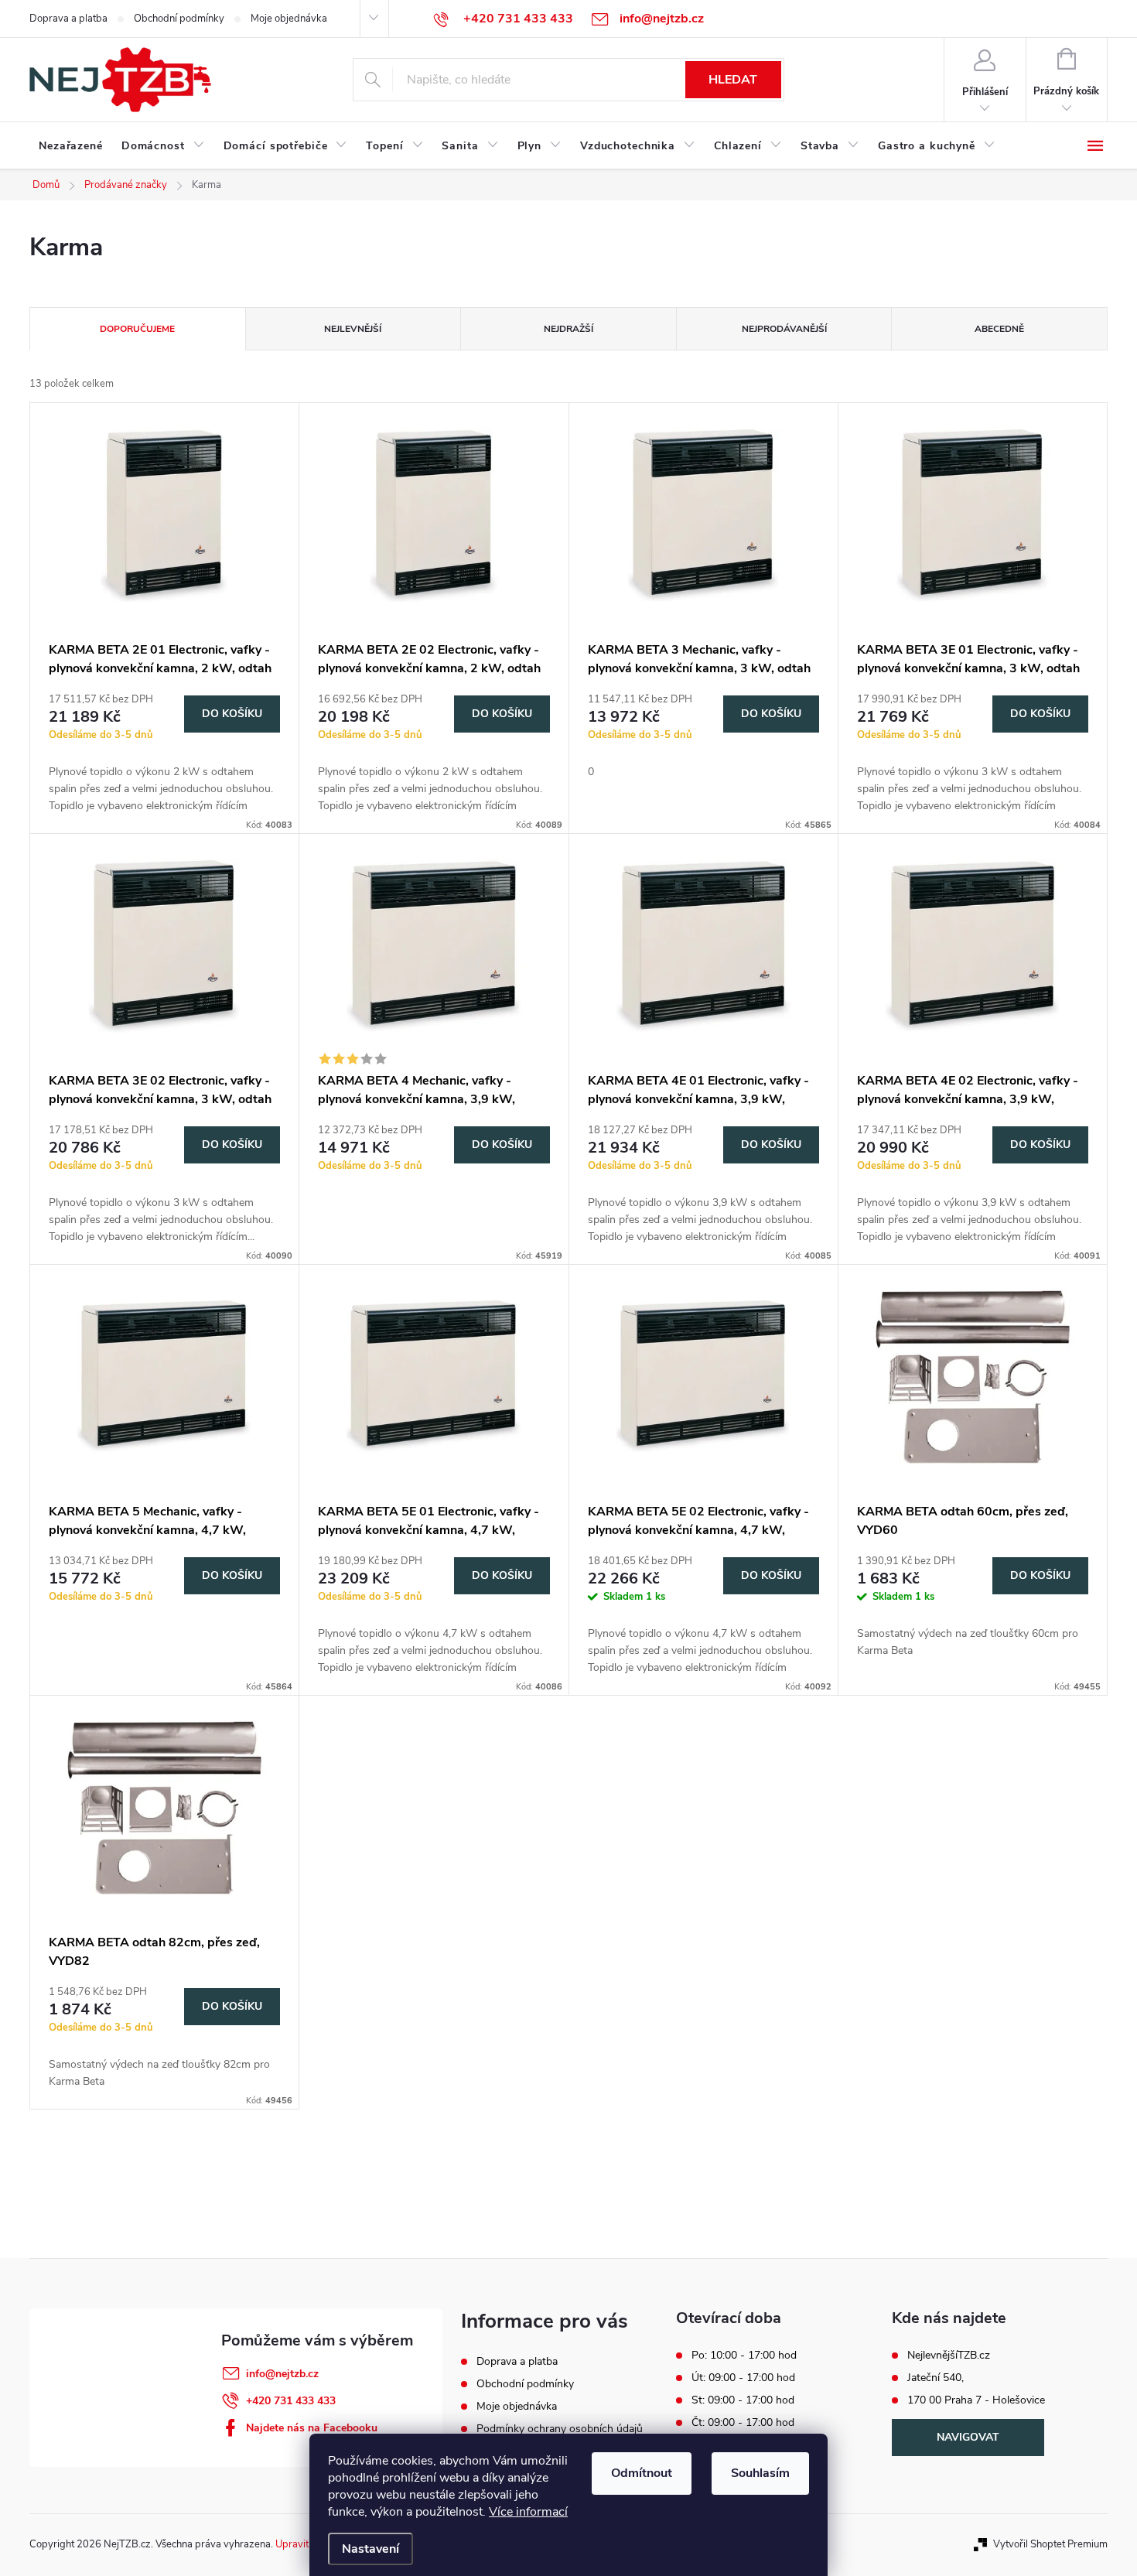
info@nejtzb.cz (282, 2374)
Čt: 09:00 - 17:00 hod (743, 2423)
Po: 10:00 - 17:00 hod (744, 2356)
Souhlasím (760, 2473)
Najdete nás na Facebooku (312, 2428)
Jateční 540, (936, 2378)
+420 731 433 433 (291, 2401)
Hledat (733, 80)
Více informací (528, 2512)
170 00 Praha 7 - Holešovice (976, 2400)
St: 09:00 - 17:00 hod (743, 2400)
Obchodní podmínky (179, 19)
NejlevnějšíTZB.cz (949, 2356)
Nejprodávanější (784, 329)
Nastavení (370, 2549)
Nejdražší (568, 329)
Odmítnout (642, 2473)
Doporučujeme (137, 329)
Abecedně (999, 329)
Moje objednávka (289, 19)
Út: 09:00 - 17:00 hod (743, 2378)
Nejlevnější (353, 329)
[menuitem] (71, 146)
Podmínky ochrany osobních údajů (560, 2429)
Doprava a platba (68, 19)
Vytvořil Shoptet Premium (1050, 2544)
